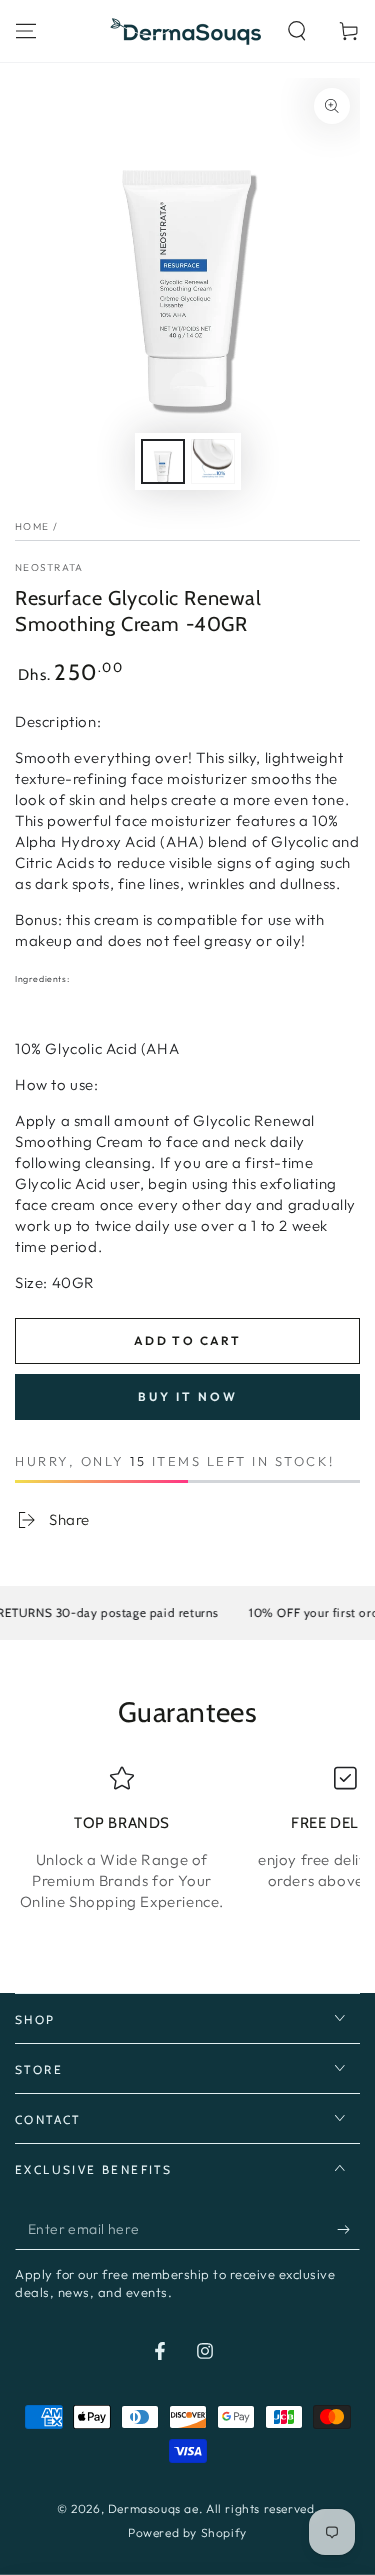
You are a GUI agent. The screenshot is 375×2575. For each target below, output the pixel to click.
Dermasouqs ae (153, 2508)
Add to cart (187, 1340)
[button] (297, 31)
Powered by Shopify (187, 2532)
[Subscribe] (348, 2230)
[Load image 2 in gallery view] (213, 461)
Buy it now (188, 1396)
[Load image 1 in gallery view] (163, 461)
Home (32, 526)
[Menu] (26, 31)
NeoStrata (49, 567)
